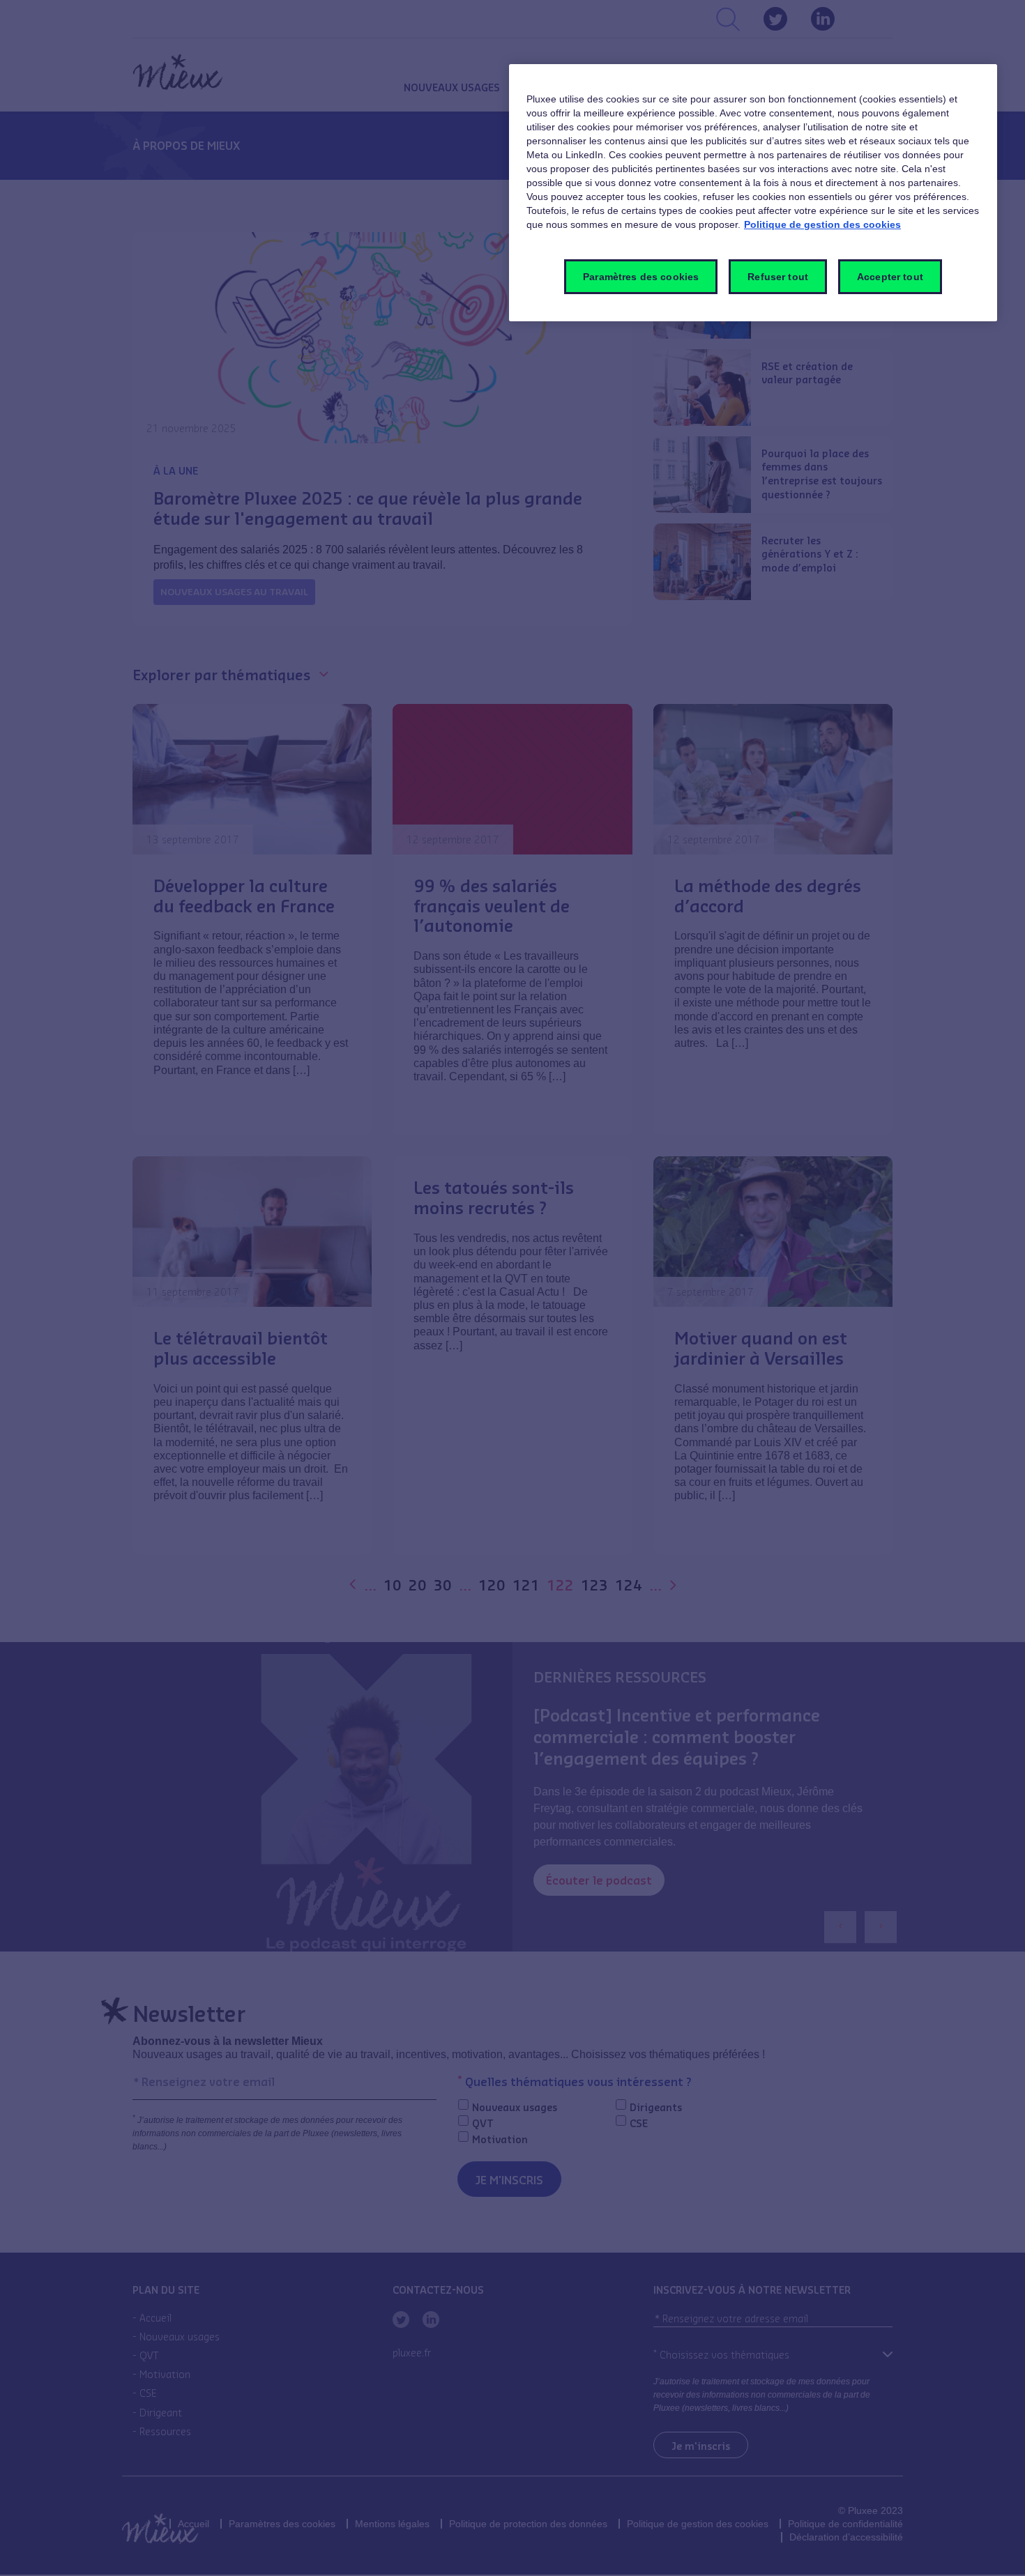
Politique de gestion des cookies (822, 224)
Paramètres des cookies (641, 277)
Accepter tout (890, 277)
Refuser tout (778, 277)
